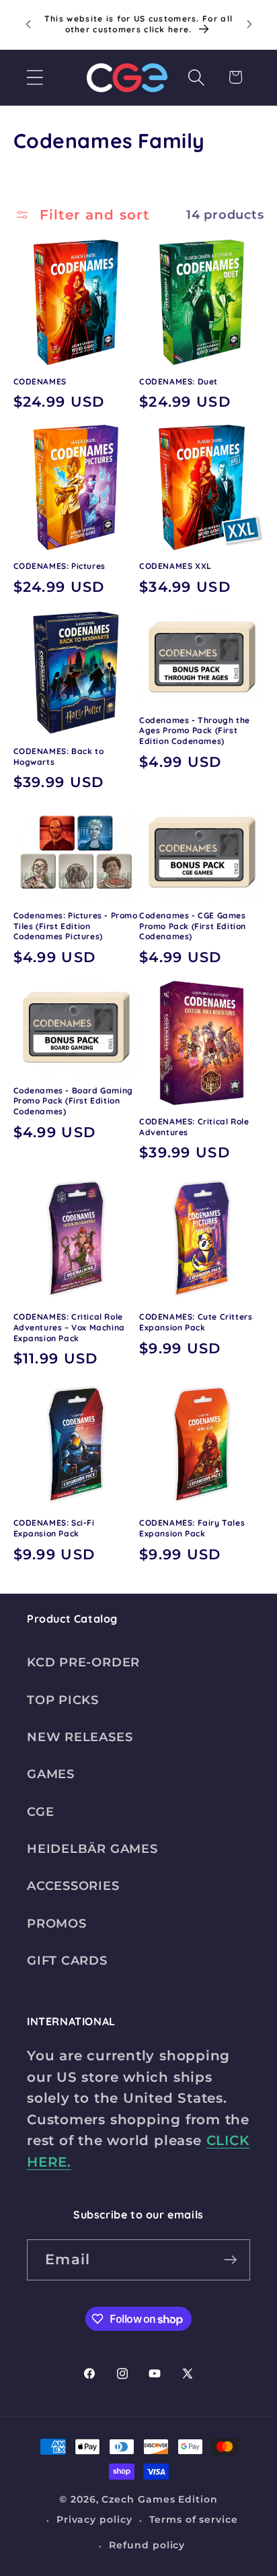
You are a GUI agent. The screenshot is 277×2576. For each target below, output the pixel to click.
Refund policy (147, 2545)
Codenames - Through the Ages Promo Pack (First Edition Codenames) (195, 731)
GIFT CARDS (67, 1960)
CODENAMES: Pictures (60, 566)
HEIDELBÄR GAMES (92, 1849)
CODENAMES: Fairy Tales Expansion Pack (192, 1528)
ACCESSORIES (73, 1886)
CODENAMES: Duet (179, 381)
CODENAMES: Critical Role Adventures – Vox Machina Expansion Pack (69, 1327)
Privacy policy (94, 2519)
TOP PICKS (63, 1700)
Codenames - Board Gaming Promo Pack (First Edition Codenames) (73, 1101)
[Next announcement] (249, 24)
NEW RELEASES (80, 1737)
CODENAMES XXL (175, 566)
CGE (40, 1811)
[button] (35, 77)
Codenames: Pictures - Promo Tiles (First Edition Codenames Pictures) (76, 926)
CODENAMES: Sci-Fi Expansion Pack (54, 1528)
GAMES (51, 1774)
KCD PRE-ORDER (83, 1662)
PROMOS (57, 1923)
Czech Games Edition (159, 2499)
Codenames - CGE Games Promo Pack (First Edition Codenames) (193, 926)
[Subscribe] (230, 2260)
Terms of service (194, 2519)
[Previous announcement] (28, 24)
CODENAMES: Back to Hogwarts (59, 756)
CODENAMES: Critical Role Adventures (194, 1127)
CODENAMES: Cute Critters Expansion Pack (196, 1322)
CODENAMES (40, 381)
